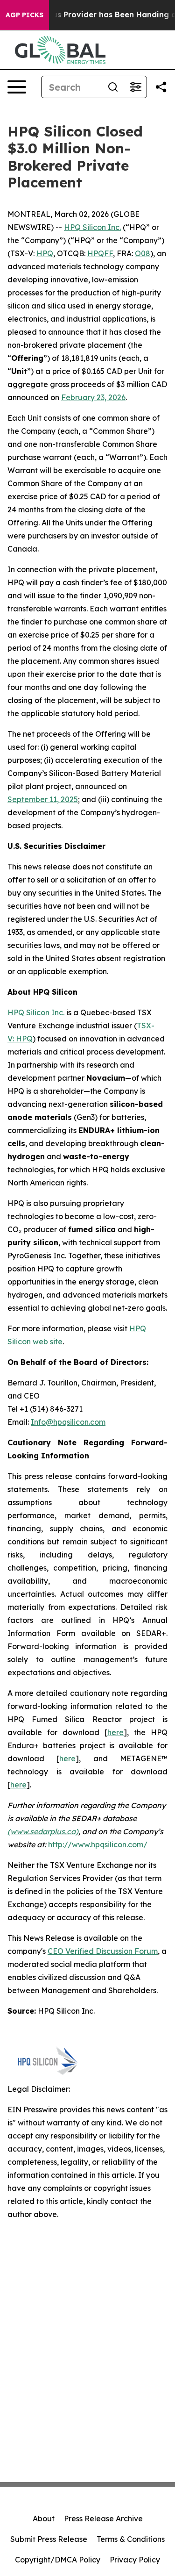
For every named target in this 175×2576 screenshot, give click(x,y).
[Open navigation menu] (17, 87)
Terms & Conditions (131, 2539)
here (115, 1732)
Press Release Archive (103, 2519)
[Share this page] (161, 87)
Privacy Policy (135, 2560)
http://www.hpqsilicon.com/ (98, 1844)
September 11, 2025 (43, 799)
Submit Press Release (49, 2539)
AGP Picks (24, 15)
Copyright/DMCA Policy (58, 2560)
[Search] (113, 87)
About (44, 2519)
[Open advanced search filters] (135, 87)
